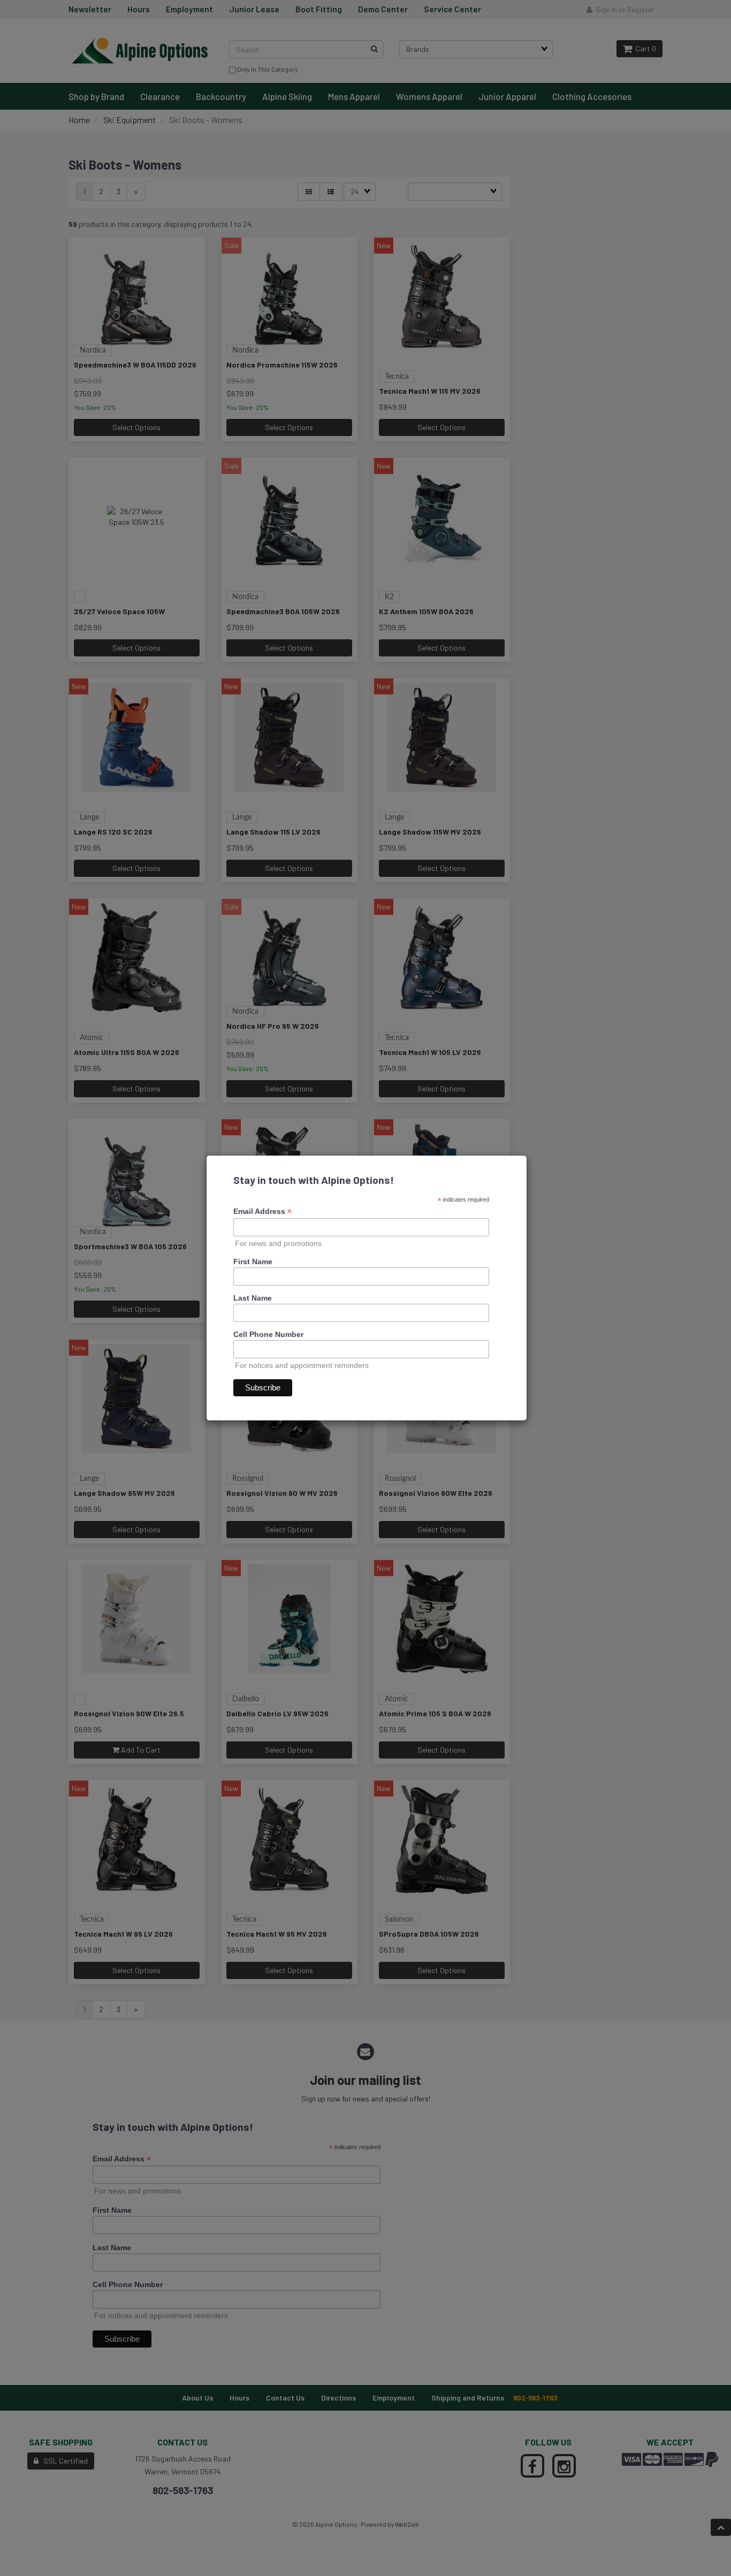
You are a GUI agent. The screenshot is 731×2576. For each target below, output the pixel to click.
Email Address (262, 1211)
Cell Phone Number (268, 1334)
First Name (253, 1262)
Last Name (253, 1298)
